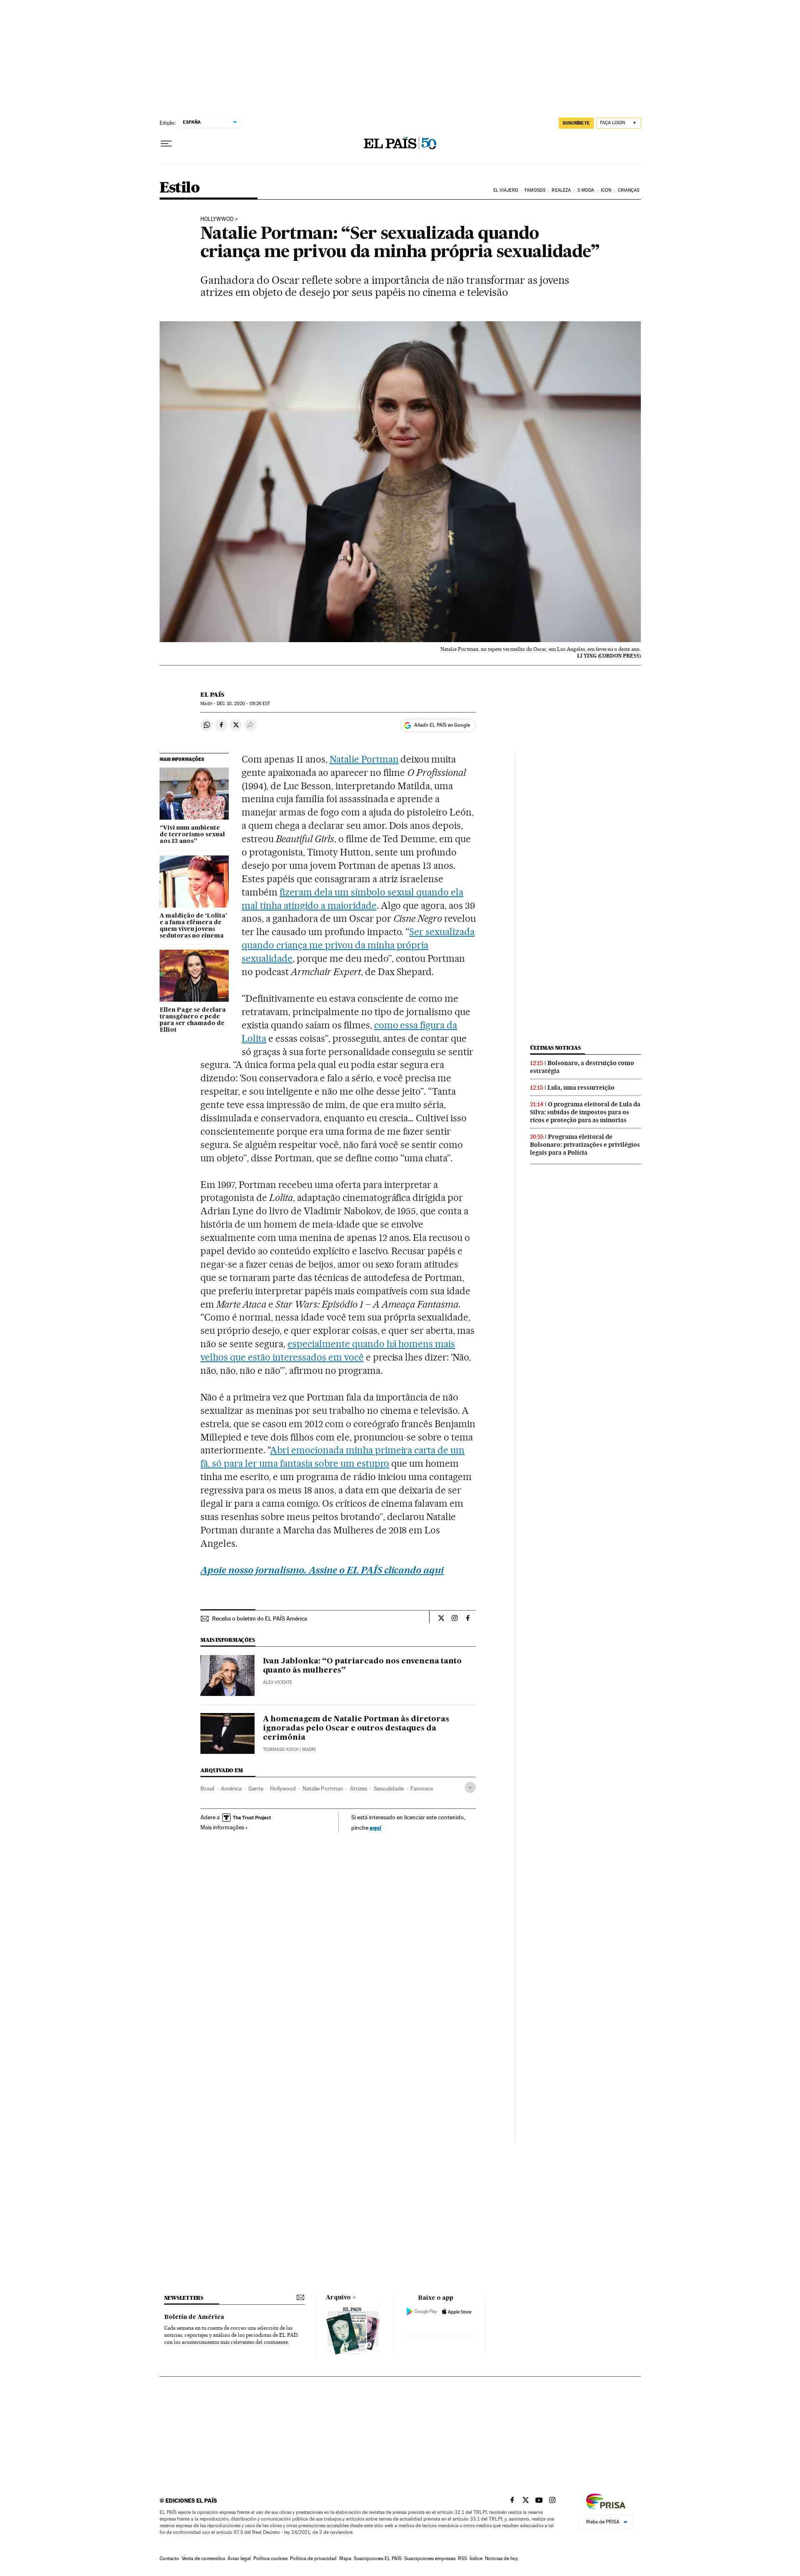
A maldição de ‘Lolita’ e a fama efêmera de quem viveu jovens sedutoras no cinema (193, 926)
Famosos (422, 1788)
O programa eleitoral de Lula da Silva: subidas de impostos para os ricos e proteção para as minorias (585, 1112)
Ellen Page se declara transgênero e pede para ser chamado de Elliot (193, 1020)
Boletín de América (194, 2317)
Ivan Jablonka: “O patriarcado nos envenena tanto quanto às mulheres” (362, 1666)
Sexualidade (389, 1788)
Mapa (345, 2558)
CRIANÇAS (629, 190)
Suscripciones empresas (430, 2558)
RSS (462, 2558)
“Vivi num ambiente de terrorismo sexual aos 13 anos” (192, 835)
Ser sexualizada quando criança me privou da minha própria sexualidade (358, 945)
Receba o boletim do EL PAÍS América (260, 1618)
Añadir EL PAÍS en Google (442, 725)
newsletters (184, 2298)
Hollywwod (217, 219)
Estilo (180, 188)
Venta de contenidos (203, 2558)
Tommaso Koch (281, 1749)
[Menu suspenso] (166, 144)
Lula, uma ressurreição (581, 1088)
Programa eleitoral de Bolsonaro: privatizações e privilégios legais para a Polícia (585, 1145)
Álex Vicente (277, 1682)
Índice (476, 2558)
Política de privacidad (313, 2558)
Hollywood (283, 1788)
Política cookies (270, 2558)
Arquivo (338, 2298)
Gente (256, 1788)
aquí (375, 1827)
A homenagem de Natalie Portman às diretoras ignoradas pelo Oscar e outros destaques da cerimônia (356, 1728)
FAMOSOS (535, 190)
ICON (606, 190)
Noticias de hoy (501, 2558)
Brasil (207, 1788)
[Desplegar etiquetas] (470, 1787)
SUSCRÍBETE (576, 123)
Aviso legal (239, 2558)
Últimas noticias (555, 1048)
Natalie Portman (364, 759)
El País (212, 695)
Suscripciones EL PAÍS (378, 2558)
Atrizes (359, 1788)
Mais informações (222, 1827)
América (231, 1788)
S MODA (586, 190)
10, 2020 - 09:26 (243, 704)
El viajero (506, 190)
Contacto (169, 2558)
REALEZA (561, 190)
